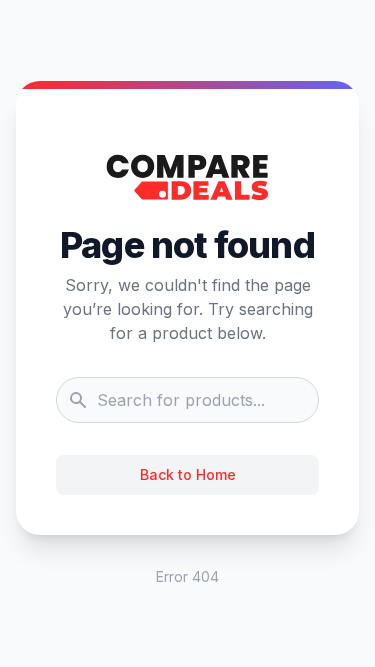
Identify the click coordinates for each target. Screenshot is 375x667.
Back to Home (188, 474)
